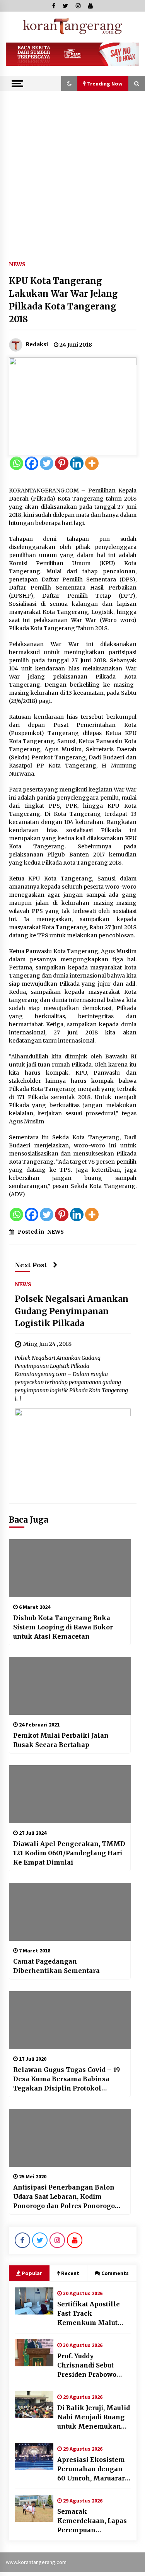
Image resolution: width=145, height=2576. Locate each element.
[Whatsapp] (16, 463)
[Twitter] (47, 463)
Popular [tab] (32, 2273)
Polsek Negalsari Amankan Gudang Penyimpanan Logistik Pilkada (72, 1311)
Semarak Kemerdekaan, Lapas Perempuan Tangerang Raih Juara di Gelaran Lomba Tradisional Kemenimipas (94, 2521)
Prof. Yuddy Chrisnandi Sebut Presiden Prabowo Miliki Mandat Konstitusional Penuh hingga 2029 (93, 2366)
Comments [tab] (115, 2273)
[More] (92, 463)
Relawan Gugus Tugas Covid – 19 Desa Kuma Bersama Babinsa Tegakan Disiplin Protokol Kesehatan (67, 2079)
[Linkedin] (77, 463)
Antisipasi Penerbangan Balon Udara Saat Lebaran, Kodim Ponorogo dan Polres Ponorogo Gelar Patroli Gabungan (64, 2197)
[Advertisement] (72, 168)
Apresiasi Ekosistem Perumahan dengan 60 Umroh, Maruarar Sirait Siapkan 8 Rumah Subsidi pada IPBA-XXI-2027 (91, 2469)
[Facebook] (32, 463)
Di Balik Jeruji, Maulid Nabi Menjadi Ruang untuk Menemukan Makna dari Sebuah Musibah (94, 2417)
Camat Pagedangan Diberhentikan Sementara (56, 1966)
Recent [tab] (70, 2273)
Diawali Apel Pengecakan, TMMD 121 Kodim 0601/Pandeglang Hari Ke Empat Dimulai (69, 1853)
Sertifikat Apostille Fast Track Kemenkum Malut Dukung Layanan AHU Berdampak (94, 2314)
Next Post (31, 1265)
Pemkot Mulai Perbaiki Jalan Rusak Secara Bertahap (61, 1740)
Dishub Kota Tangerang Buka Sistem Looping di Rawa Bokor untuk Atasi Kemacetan (63, 1627)
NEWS (17, 264)
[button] (69, 84)
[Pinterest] (62, 463)
